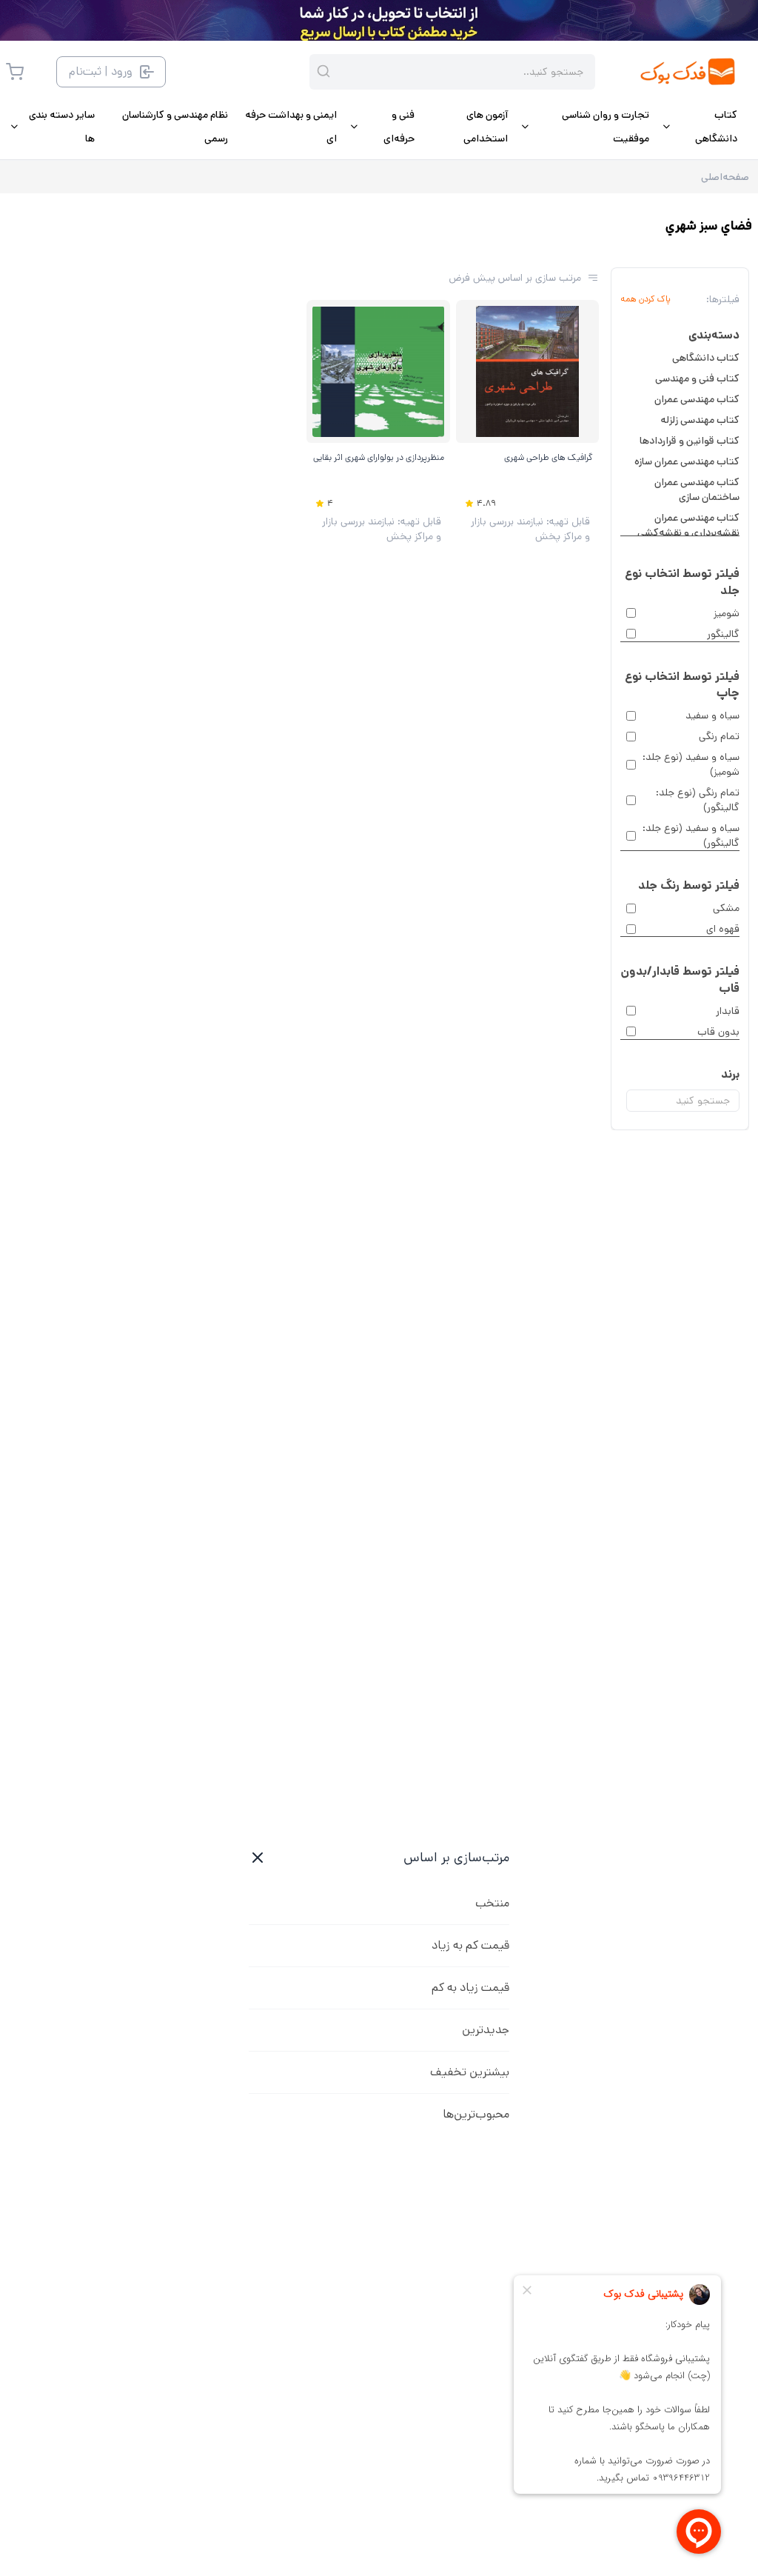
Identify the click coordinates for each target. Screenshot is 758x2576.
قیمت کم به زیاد (470, 1945)
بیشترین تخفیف (470, 2072)
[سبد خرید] (15, 72)
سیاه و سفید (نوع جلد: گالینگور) (691, 835)
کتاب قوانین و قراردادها (690, 441)
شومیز (727, 613)
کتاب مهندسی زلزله (700, 420)
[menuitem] (699, 127)
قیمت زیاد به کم (470, 1988)
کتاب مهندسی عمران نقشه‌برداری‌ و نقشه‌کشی (688, 525)
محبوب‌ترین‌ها (476, 2114)
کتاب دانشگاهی (706, 358)
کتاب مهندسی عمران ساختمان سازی (697, 490)
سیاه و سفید (712, 715)
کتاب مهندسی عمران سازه (687, 461)
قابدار (728, 1011)
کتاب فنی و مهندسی (697, 378)
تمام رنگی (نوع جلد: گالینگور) (698, 800)
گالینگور (723, 634)
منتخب (492, 1903)
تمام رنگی (719, 736)
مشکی (726, 908)
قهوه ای (723, 929)
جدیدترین (486, 2030)
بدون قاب (718, 1032)
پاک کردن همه (645, 299)
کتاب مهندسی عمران (697, 399)
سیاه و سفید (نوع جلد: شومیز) (691, 764)
